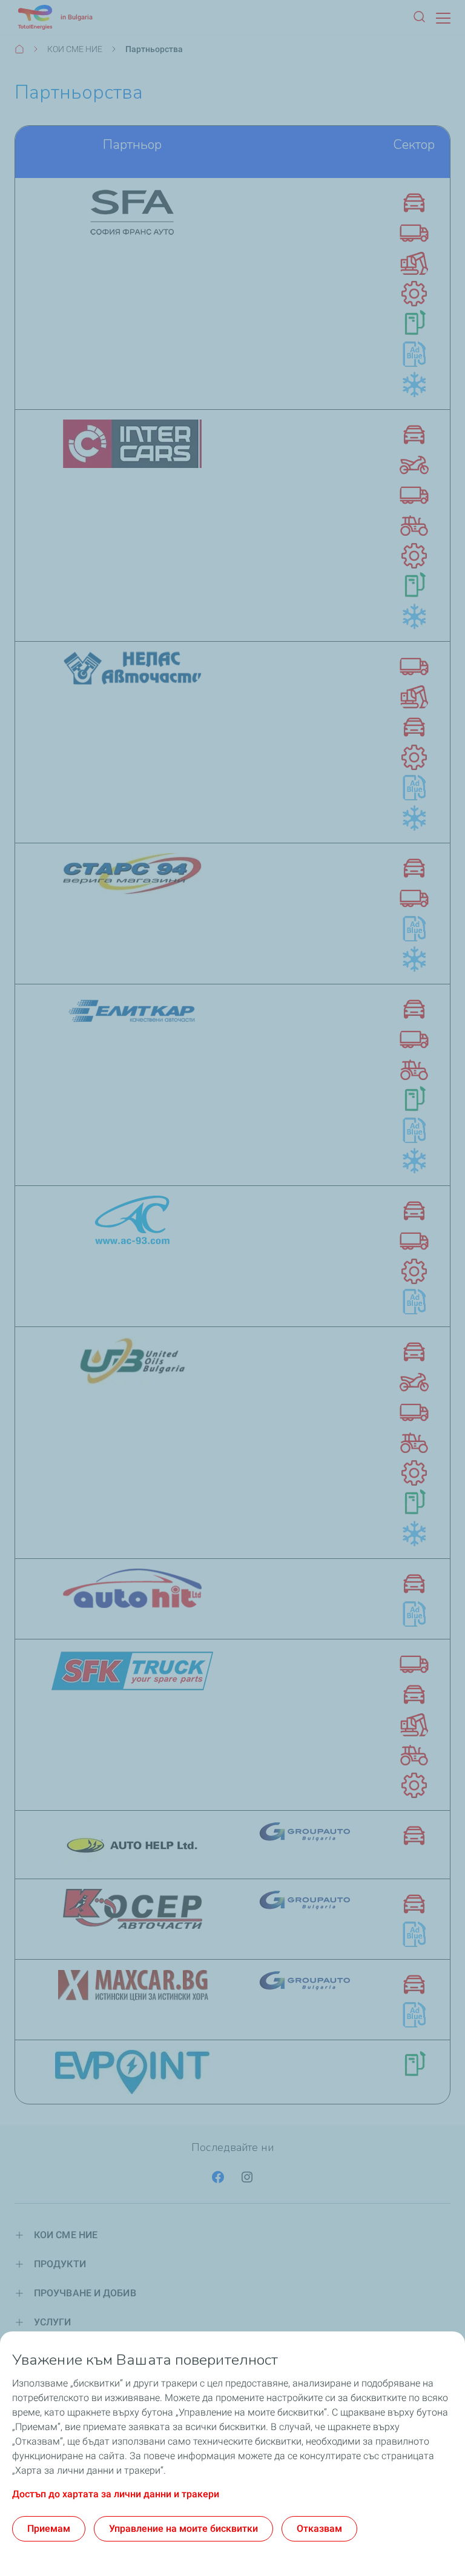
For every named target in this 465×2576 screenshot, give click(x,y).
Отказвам (319, 2528)
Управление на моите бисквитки (183, 2528)
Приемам (49, 2528)
